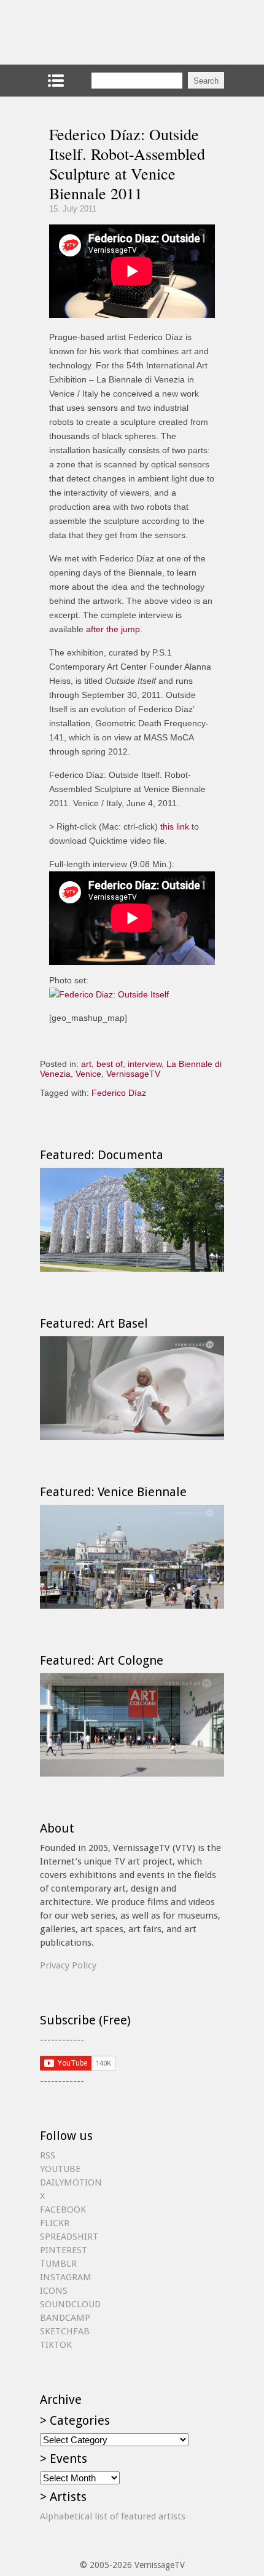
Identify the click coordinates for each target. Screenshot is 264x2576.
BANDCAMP (65, 2318)
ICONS (54, 2291)
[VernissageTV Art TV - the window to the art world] (101, 32)
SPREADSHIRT (69, 2237)
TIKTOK (56, 2345)
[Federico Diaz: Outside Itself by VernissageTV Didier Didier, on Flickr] (109, 994)
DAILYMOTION (71, 2182)
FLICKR (55, 2223)
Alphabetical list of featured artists (113, 2516)
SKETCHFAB (65, 2331)
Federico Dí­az (119, 1093)
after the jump (113, 629)
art (86, 1064)
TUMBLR (58, 2264)
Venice (88, 1074)
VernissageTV (133, 1074)
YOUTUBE (60, 2169)
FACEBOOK (63, 2209)
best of (110, 1064)
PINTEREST (64, 2250)
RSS (48, 2155)
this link (175, 826)
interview (145, 1064)
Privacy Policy (68, 1965)
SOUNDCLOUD (70, 2304)
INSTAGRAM (66, 2277)
